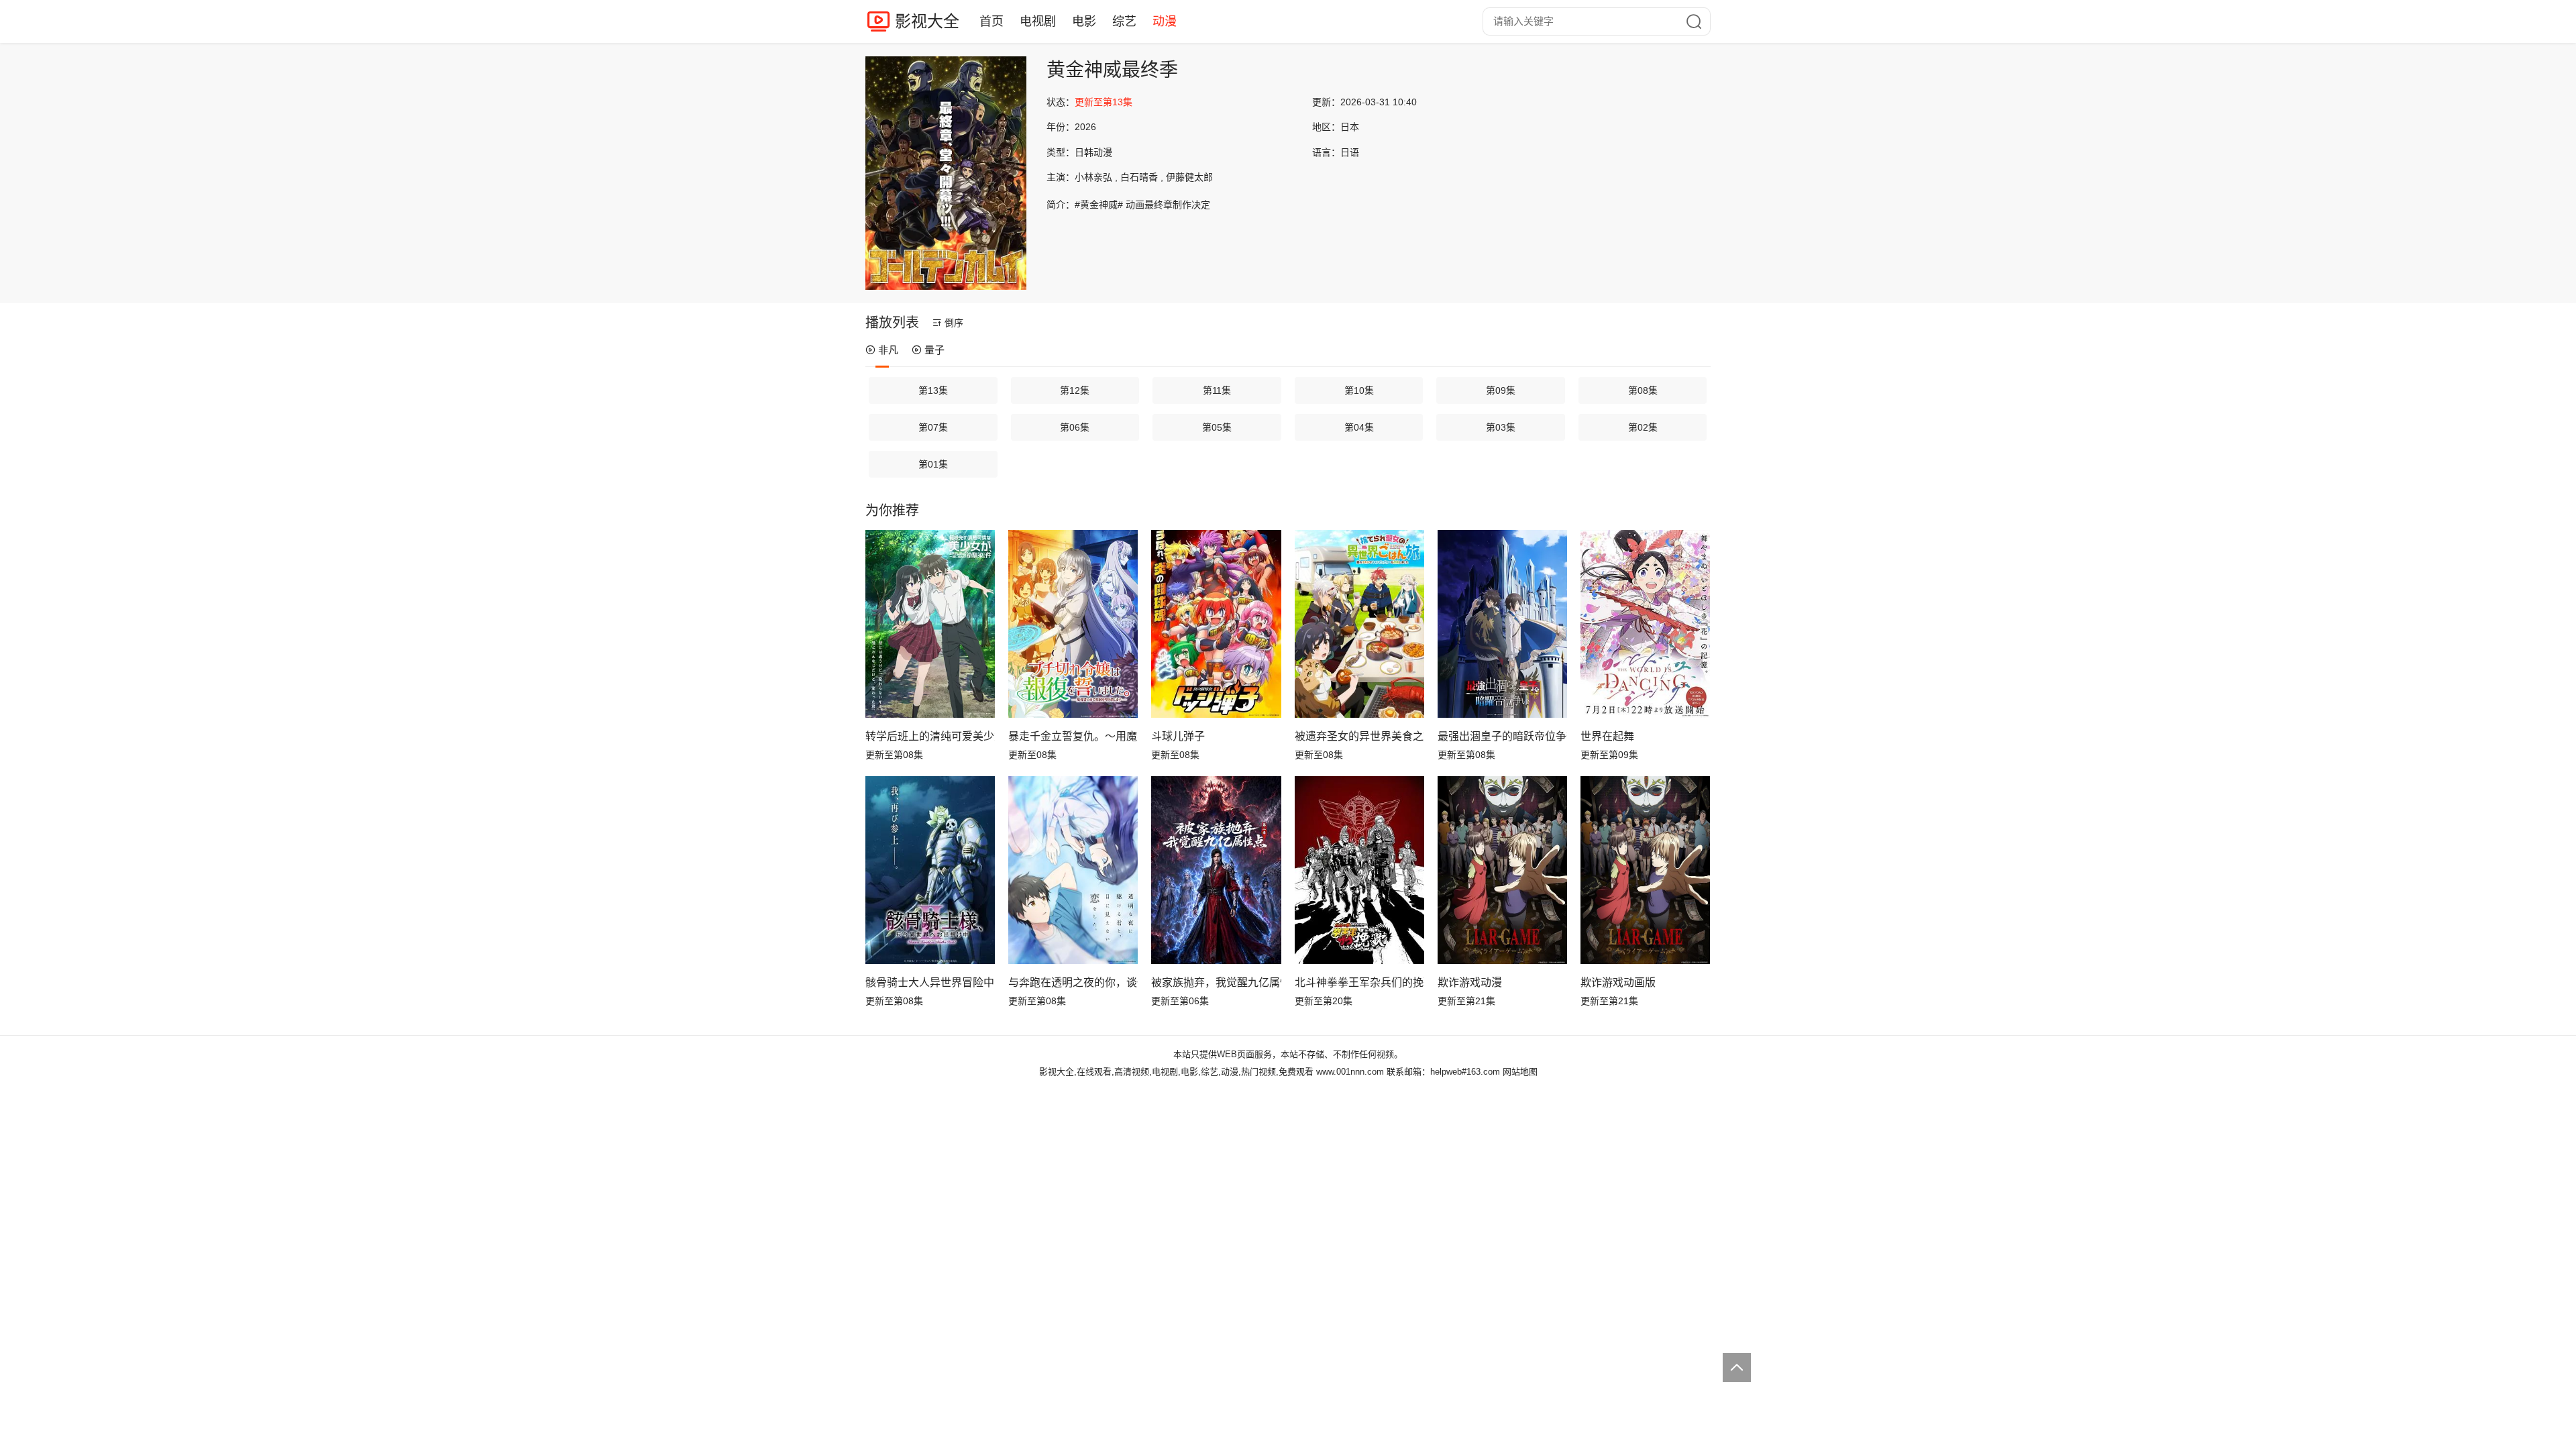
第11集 (1217, 390)
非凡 (888, 350)
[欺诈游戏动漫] (1502, 870)
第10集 (1359, 390)
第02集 (1643, 427)
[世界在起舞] (1645, 624)
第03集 (1501, 427)
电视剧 (1038, 21)
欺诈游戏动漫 (1470, 982)
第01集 (933, 464)
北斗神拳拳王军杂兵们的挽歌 (1359, 982)
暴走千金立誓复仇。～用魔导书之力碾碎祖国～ (1073, 736)
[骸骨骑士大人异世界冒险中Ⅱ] (930, 870)
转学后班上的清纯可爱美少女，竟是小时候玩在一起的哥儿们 (930, 736)
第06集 (1075, 427)
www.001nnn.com (1350, 1072)
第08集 (1643, 390)
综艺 (1124, 21)
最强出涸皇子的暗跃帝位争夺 (1502, 736)
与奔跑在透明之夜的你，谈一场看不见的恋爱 (1073, 982)
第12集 (1075, 390)
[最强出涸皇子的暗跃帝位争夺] (1502, 624)
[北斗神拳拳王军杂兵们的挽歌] (1359, 870)
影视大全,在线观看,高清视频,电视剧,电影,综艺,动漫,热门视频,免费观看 (1176, 1072)
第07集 (933, 427)
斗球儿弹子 (1178, 736)
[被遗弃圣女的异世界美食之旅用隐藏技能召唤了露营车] (1359, 624)
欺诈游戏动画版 (1618, 982)
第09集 (1501, 390)
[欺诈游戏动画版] (1645, 870)
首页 (991, 21)
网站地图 (1520, 1072)
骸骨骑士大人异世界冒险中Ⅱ (930, 982)
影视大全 (927, 21)
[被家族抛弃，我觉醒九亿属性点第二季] (1216, 870)
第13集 (933, 390)
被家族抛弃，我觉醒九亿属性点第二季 (1216, 982)
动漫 (1165, 21)
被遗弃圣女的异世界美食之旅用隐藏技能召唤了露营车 (1359, 736)
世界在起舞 (1607, 736)
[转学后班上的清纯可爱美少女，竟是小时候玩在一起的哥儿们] (930, 624)
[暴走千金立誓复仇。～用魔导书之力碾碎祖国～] (1073, 624)
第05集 (1217, 427)
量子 (934, 350)
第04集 (1359, 427)
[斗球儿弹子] (1216, 624)
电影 (1084, 21)
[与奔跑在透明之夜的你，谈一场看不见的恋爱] (1073, 870)
